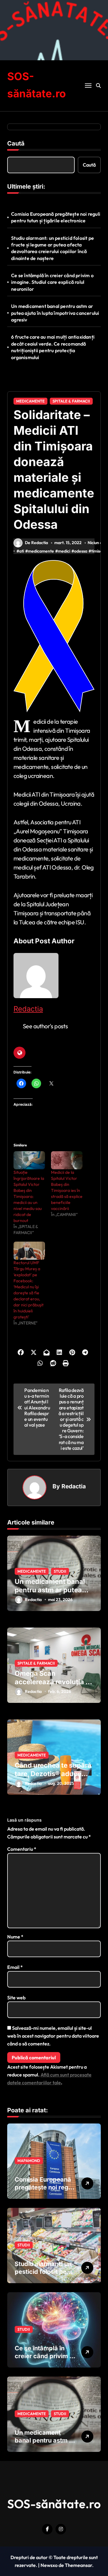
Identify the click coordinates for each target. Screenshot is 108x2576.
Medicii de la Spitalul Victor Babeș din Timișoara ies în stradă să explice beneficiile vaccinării (67, 1190)
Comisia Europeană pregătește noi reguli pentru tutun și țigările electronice (56, 217)
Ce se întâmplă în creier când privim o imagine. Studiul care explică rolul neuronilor (52, 282)
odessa (81, 551)
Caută (16, 143)
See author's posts (45, 1026)
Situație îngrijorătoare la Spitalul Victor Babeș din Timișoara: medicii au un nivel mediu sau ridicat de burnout (29, 1196)
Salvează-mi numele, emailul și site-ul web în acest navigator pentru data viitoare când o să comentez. (53, 2036)
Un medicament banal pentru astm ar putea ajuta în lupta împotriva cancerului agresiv (55, 313)
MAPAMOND (29, 2161)
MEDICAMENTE (30, 401)
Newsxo (49, 2565)
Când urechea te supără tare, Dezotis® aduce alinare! (53, 1774)
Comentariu (22, 1849)
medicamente (41, 551)
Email (15, 1967)
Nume (15, 1937)
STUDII (60, 1571)
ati (22, 551)
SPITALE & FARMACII (71, 401)
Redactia (28, 1009)
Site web (16, 1998)
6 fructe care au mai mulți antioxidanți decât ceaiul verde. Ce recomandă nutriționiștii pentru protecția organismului (53, 347)
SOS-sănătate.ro (54, 2504)
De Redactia (36, 543)
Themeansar (78, 2565)
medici (64, 551)
